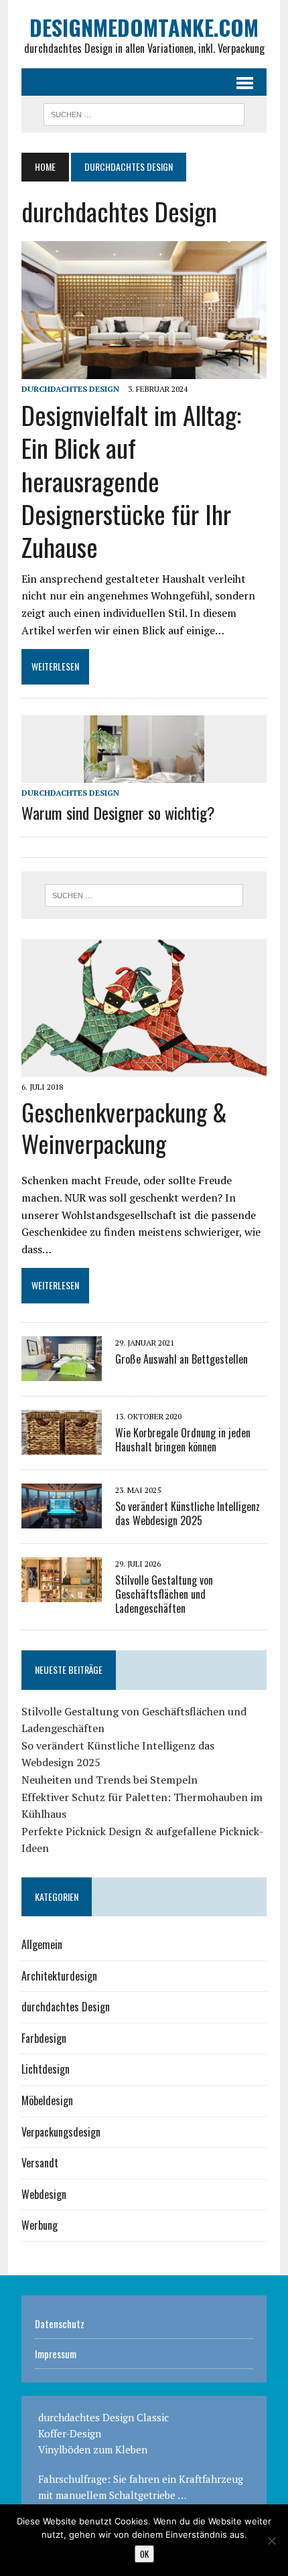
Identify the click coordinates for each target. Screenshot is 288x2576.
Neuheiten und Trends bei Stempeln (110, 1780)
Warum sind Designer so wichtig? (118, 812)
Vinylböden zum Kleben (93, 2449)
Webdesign (44, 2194)
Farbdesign (44, 2038)
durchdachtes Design (70, 389)
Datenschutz (60, 2323)
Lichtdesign (46, 2069)
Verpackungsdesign (61, 2132)
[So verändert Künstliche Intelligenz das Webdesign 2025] (62, 1519)
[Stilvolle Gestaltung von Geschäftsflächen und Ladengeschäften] (62, 1593)
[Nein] (271, 2541)
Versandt (40, 2163)
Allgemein (42, 1944)
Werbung (40, 2225)
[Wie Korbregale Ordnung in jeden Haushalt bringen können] (62, 1445)
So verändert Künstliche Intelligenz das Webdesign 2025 (188, 1513)
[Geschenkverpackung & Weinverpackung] (144, 1068)
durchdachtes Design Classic (103, 2417)
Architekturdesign (59, 1976)
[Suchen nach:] (144, 896)
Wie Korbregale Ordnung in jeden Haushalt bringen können (183, 1440)
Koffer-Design (70, 2433)
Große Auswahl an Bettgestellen (182, 1359)
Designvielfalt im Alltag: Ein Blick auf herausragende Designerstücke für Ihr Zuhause (131, 481)
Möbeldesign (47, 2100)
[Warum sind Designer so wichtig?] (144, 774)
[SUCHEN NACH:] (144, 113)
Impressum (56, 2354)
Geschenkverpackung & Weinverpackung (124, 1127)
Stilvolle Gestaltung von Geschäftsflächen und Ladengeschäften (164, 1594)
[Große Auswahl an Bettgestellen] (62, 1372)
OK (144, 2554)
